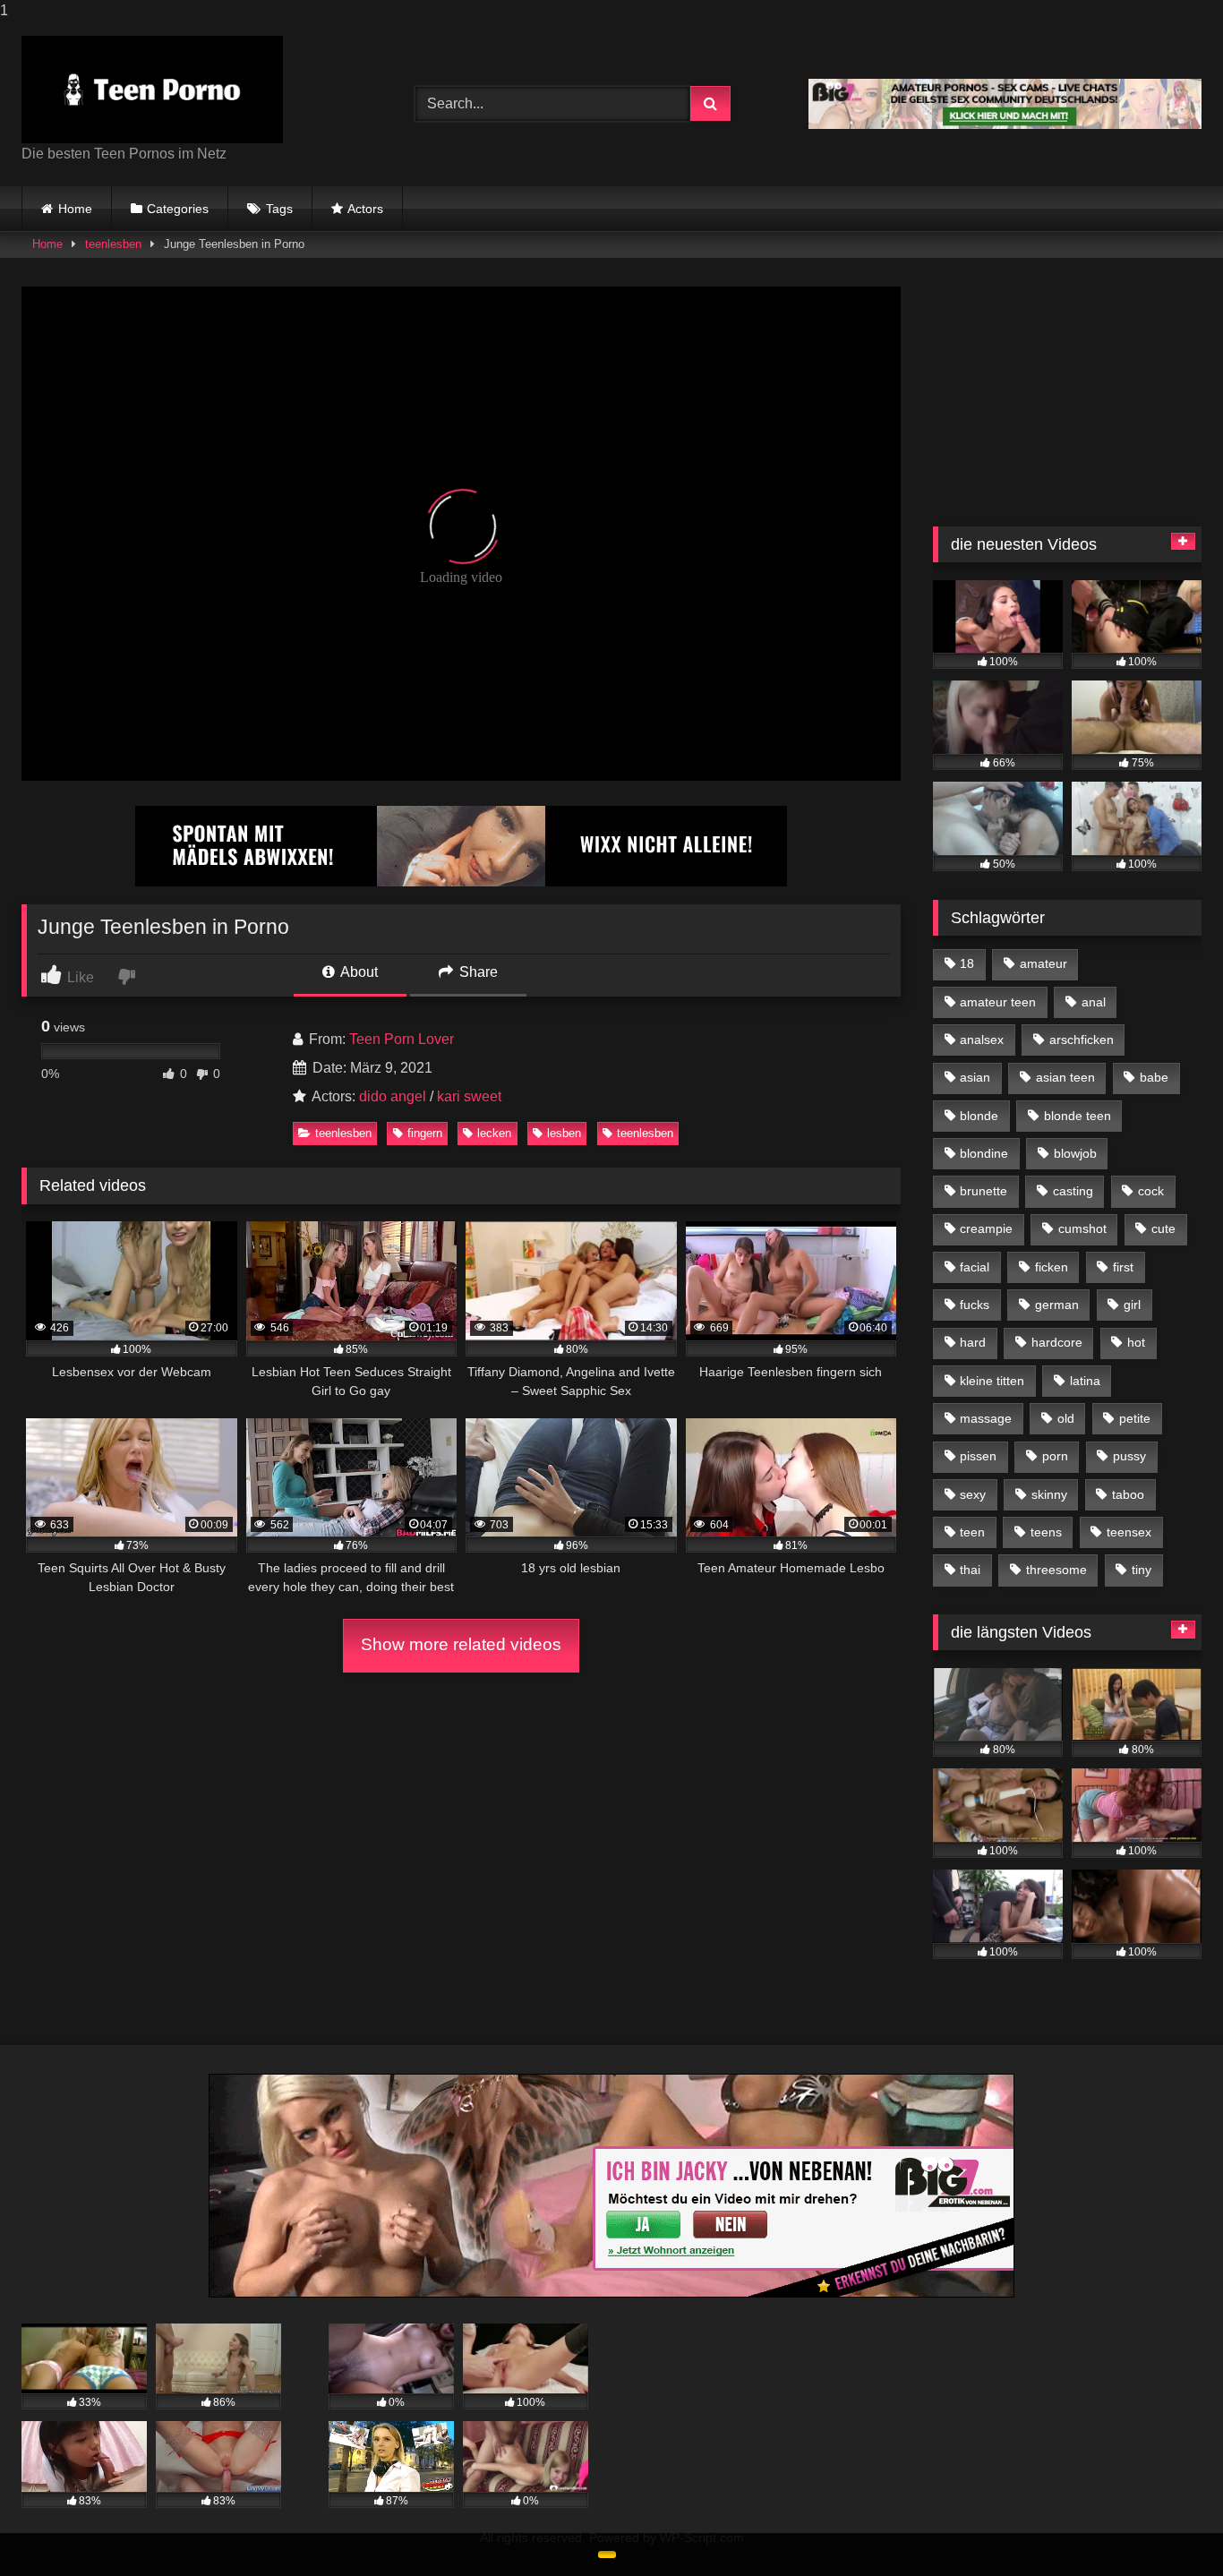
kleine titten (992, 1381)
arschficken (1082, 1040)
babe (1154, 1077)
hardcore (1057, 1342)
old (1066, 1418)
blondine (984, 1153)
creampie (986, 1228)
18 (967, 963)
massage (986, 1418)
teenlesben (113, 244)
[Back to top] (1167, 2526)
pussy (1129, 1456)
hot (1136, 1342)
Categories (178, 209)
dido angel (393, 1096)
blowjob (1075, 1153)
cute (1163, 1228)
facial (975, 1267)
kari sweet (469, 1096)
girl (1132, 1305)
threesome (1056, 1570)
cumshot (1082, 1228)
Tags (279, 209)
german (1057, 1305)
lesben (564, 1133)
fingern (425, 1133)
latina (1085, 1381)
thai (970, 1570)
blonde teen (1078, 1116)
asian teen (1065, 1077)
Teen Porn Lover (402, 1039)
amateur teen (998, 1002)
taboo (1128, 1494)
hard (973, 1342)
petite (1135, 1418)
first (1123, 1267)
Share (477, 972)
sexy (973, 1494)
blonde (979, 1116)
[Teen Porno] (152, 90)
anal (1094, 1002)
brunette (984, 1191)
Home (75, 209)
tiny (1142, 1570)
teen (972, 1532)
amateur (1043, 963)
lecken (494, 1133)
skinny (1049, 1494)
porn (1055, 1456)
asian (975, 1077)
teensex (1129, 1532)
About (358, 972)
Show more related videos (461, 1644)
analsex (982, 1040)
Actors (365, 209)
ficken (1052, 1267)
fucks (975, 1305)
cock (1151, 1191)
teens (1046, 1532)
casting (1073, 1191)
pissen (978, 1456)
